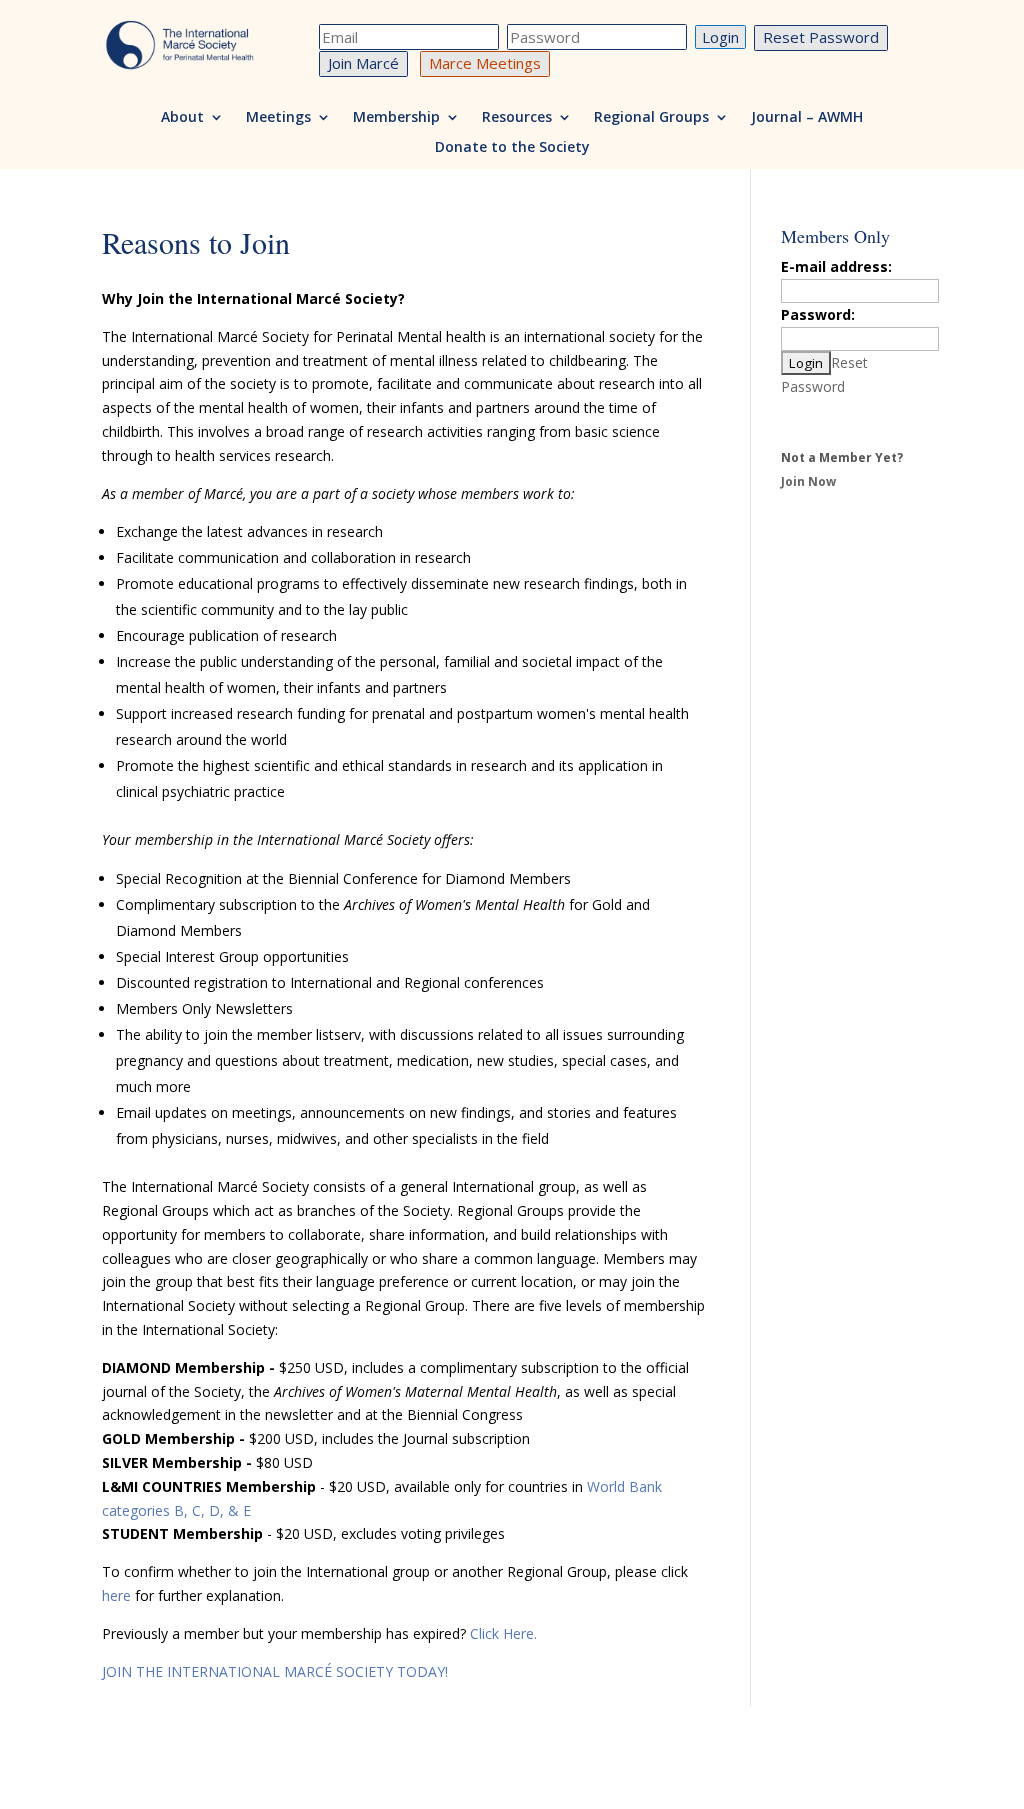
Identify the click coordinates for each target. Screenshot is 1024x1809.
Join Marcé (363, 63)
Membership (396, 118)
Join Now (808, 481)
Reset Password (821, 37)
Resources (517, 118)
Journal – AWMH (807, 118)
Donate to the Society (512, 148)
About (182, 118)
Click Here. (503, 1633)
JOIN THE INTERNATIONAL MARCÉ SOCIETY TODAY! (275, 1671)
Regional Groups (651, 118)
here (116, 1595)
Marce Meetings (485, 63)
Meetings (278, 118)
